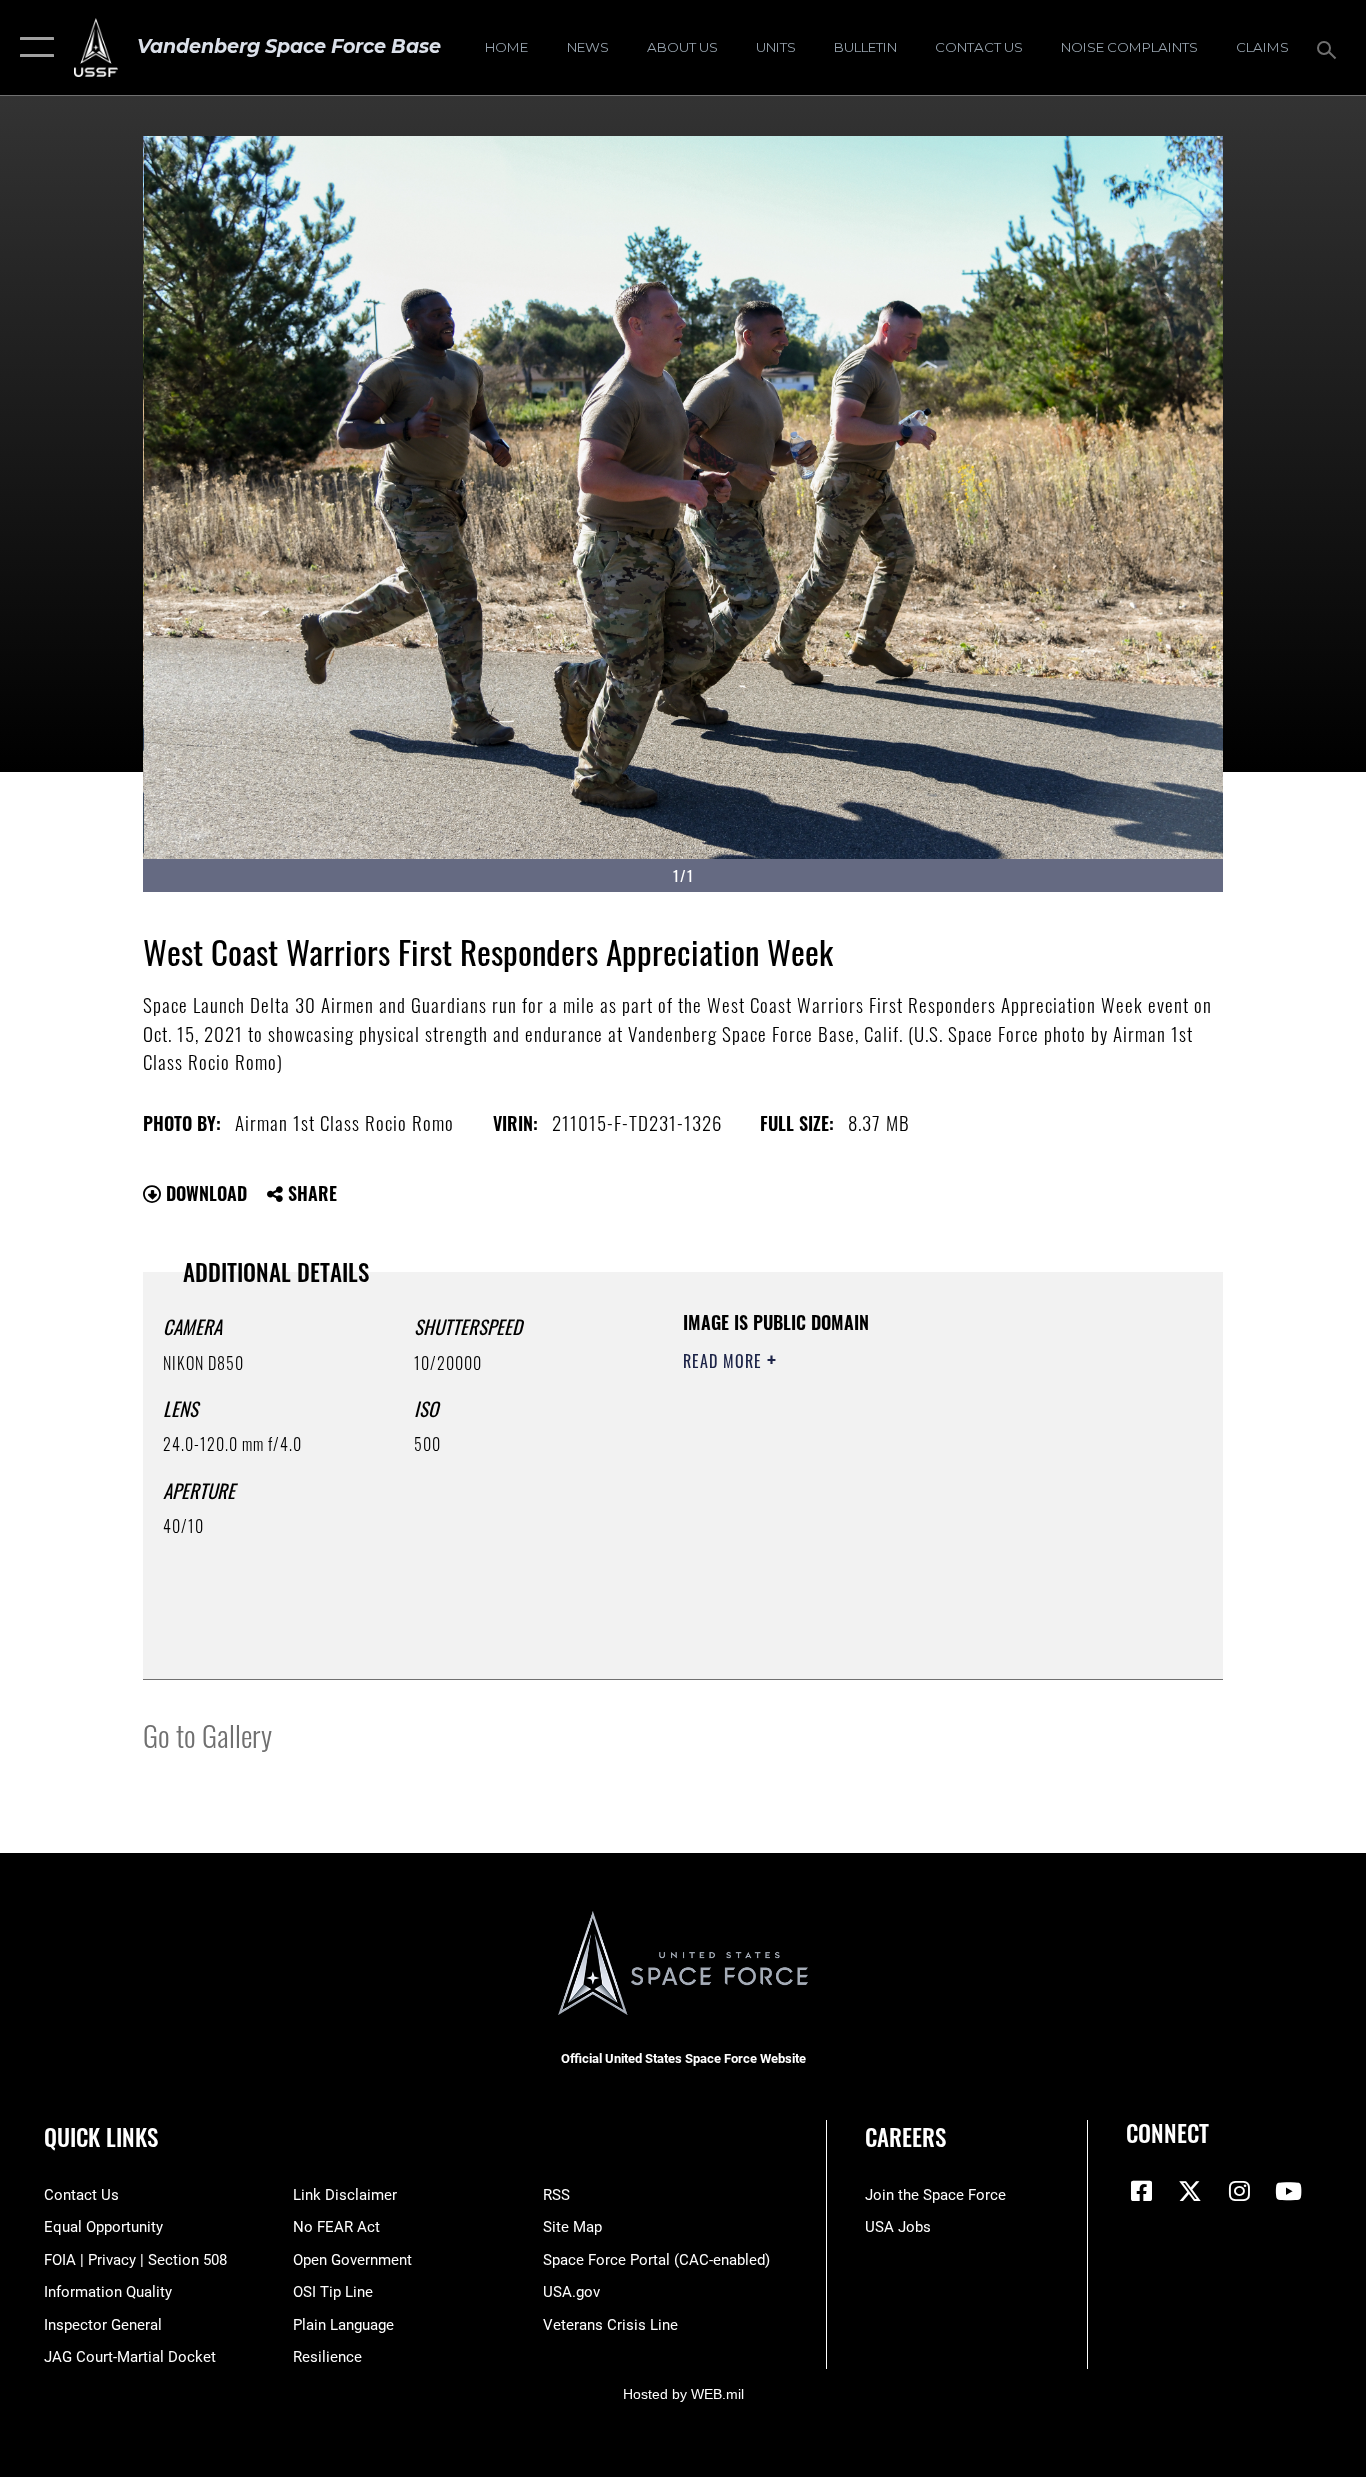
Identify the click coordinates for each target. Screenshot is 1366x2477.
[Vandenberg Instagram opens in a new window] (1239, 2191)
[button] (32, 47)
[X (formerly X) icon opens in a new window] (1190, 2191)
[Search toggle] (1330, 48)
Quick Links (101, 2137)
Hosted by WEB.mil (683, 2394)
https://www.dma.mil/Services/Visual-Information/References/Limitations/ (917, 1516)
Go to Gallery (207, 1734)
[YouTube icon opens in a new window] (1288, 2191)
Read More (725, 1361)
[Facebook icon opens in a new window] (1141, 2191)
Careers (905, 2137)
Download (204, 1193)
